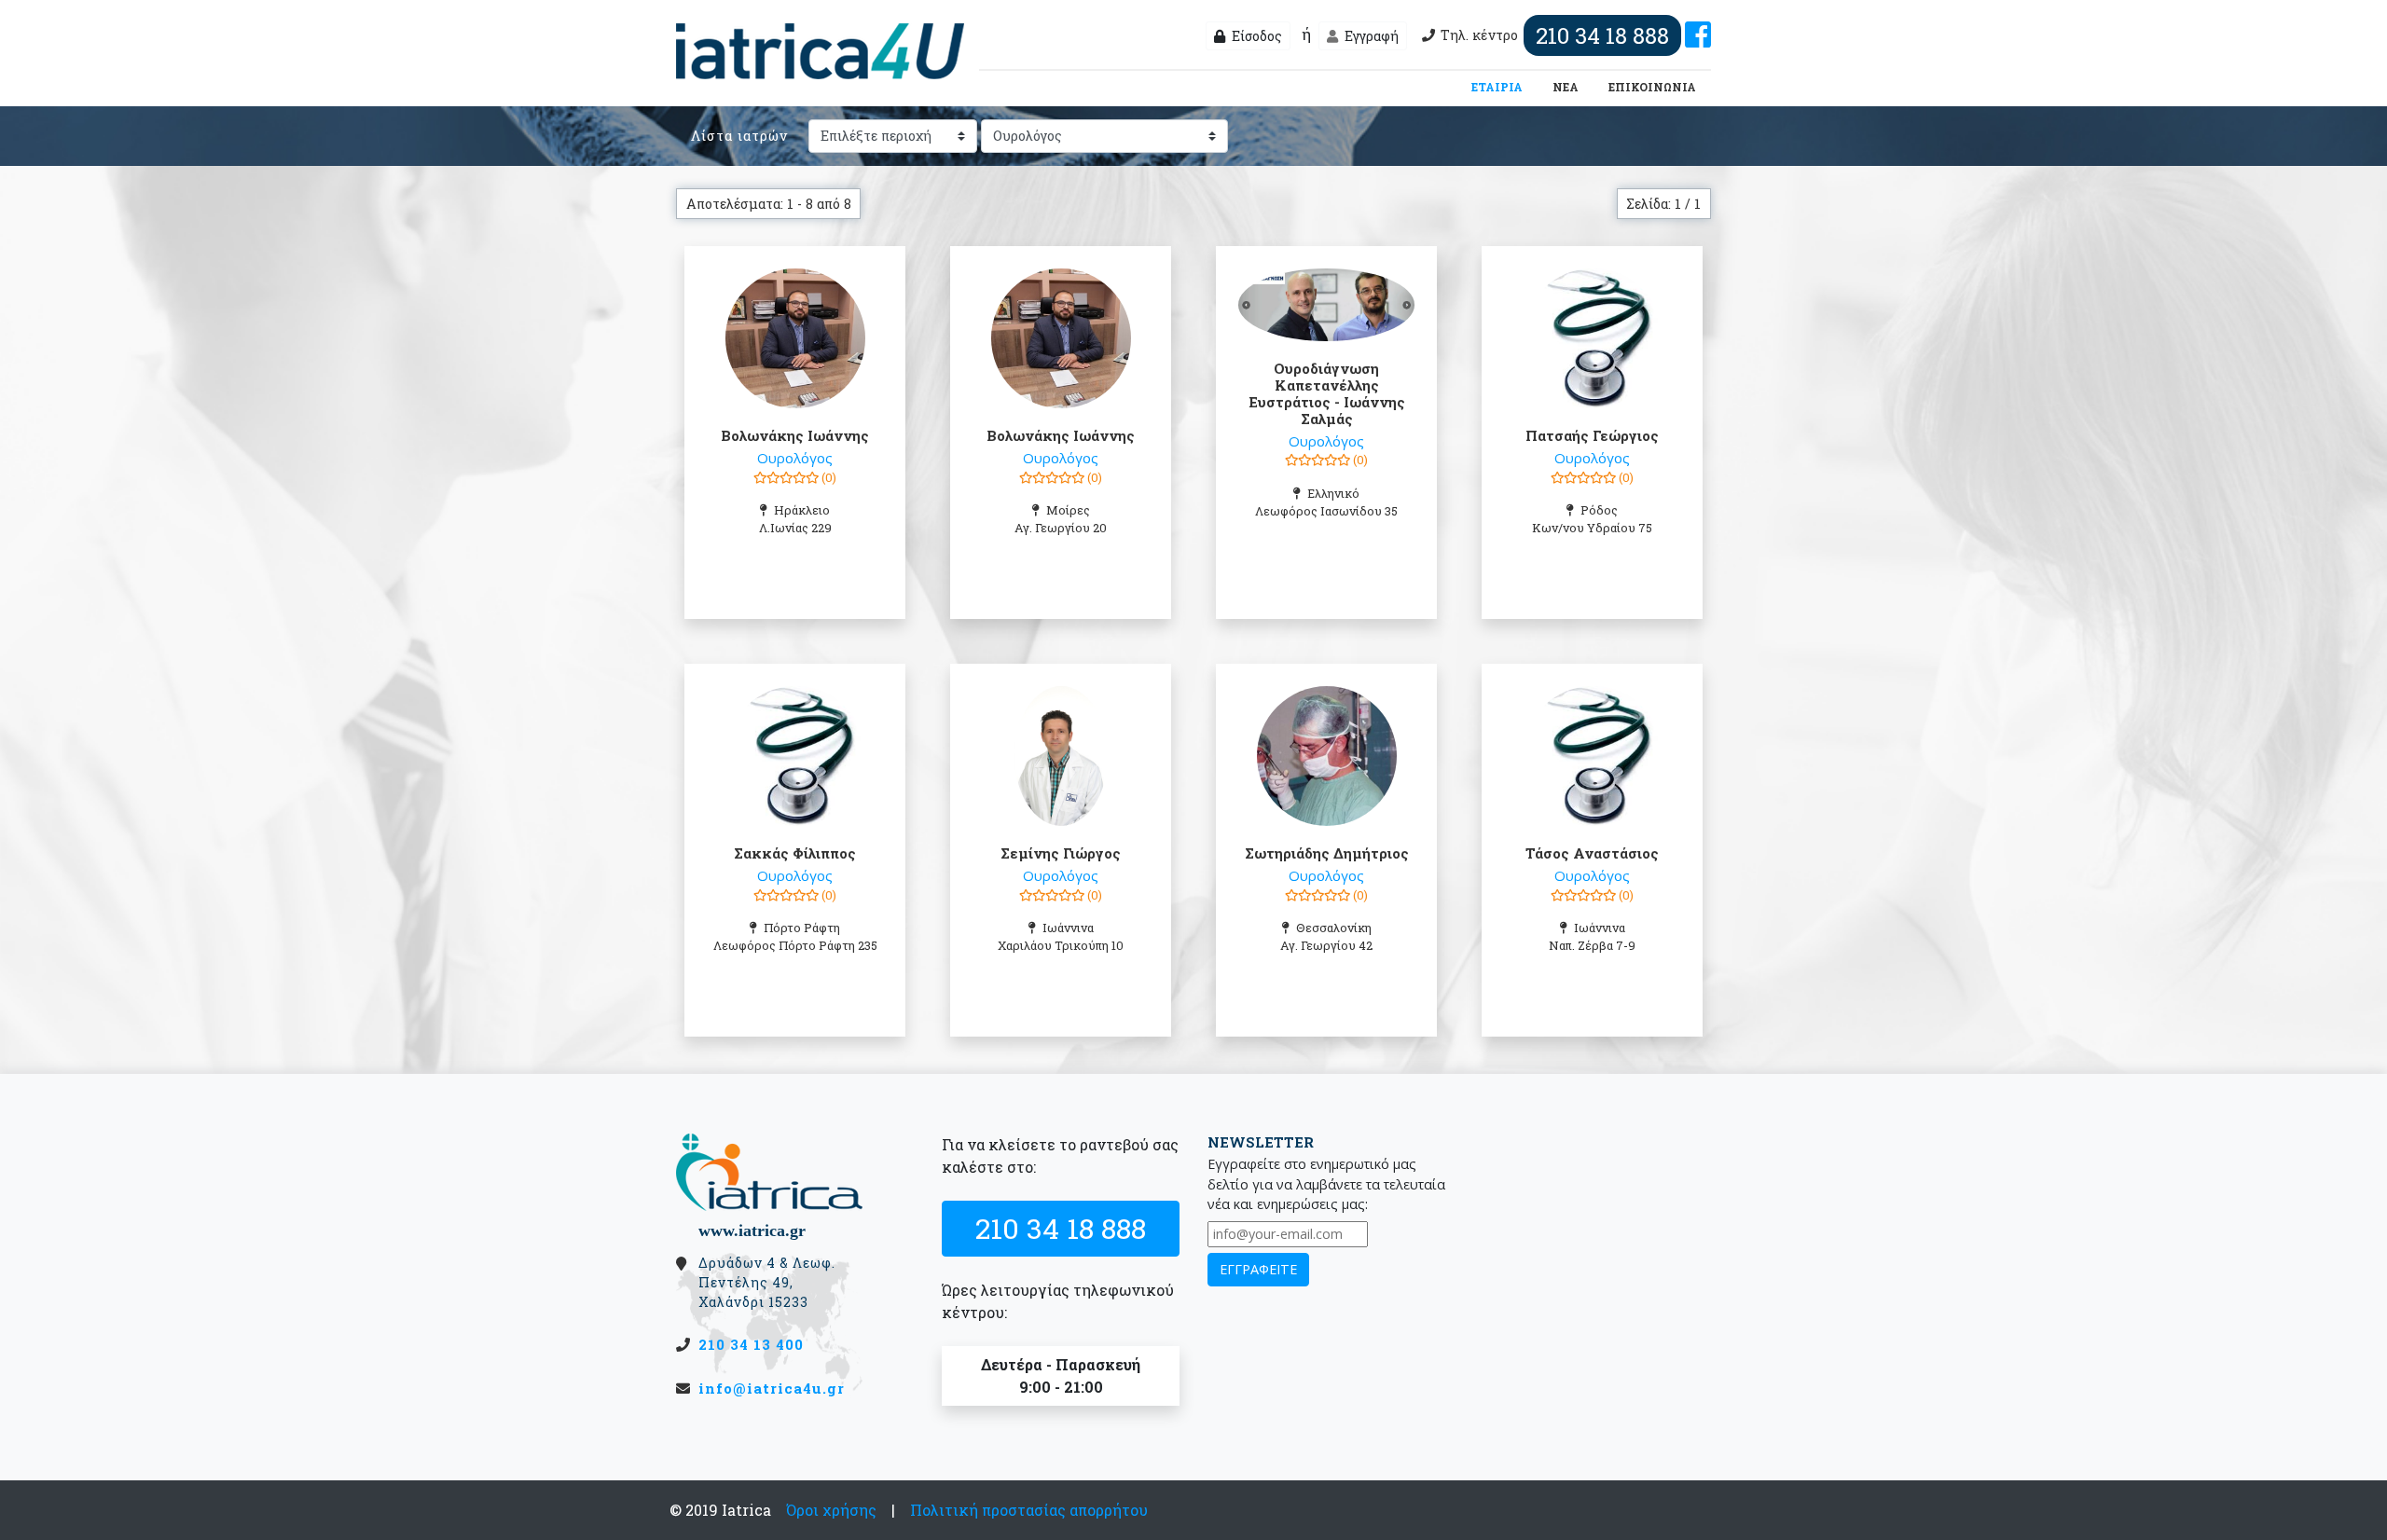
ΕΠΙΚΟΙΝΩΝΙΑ (1652, 87)
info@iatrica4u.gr (772, 1388)
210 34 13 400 (751, 1344)
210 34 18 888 (1061, 1228)
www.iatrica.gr (752, 1231)
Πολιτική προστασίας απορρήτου (1029, 1510)
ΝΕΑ (1566, 87)
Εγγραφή (1370, 36)
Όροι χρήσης (831, 1510)
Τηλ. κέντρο (1555, 35)
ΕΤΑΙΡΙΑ (1501, 86)
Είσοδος (1256, 36)
